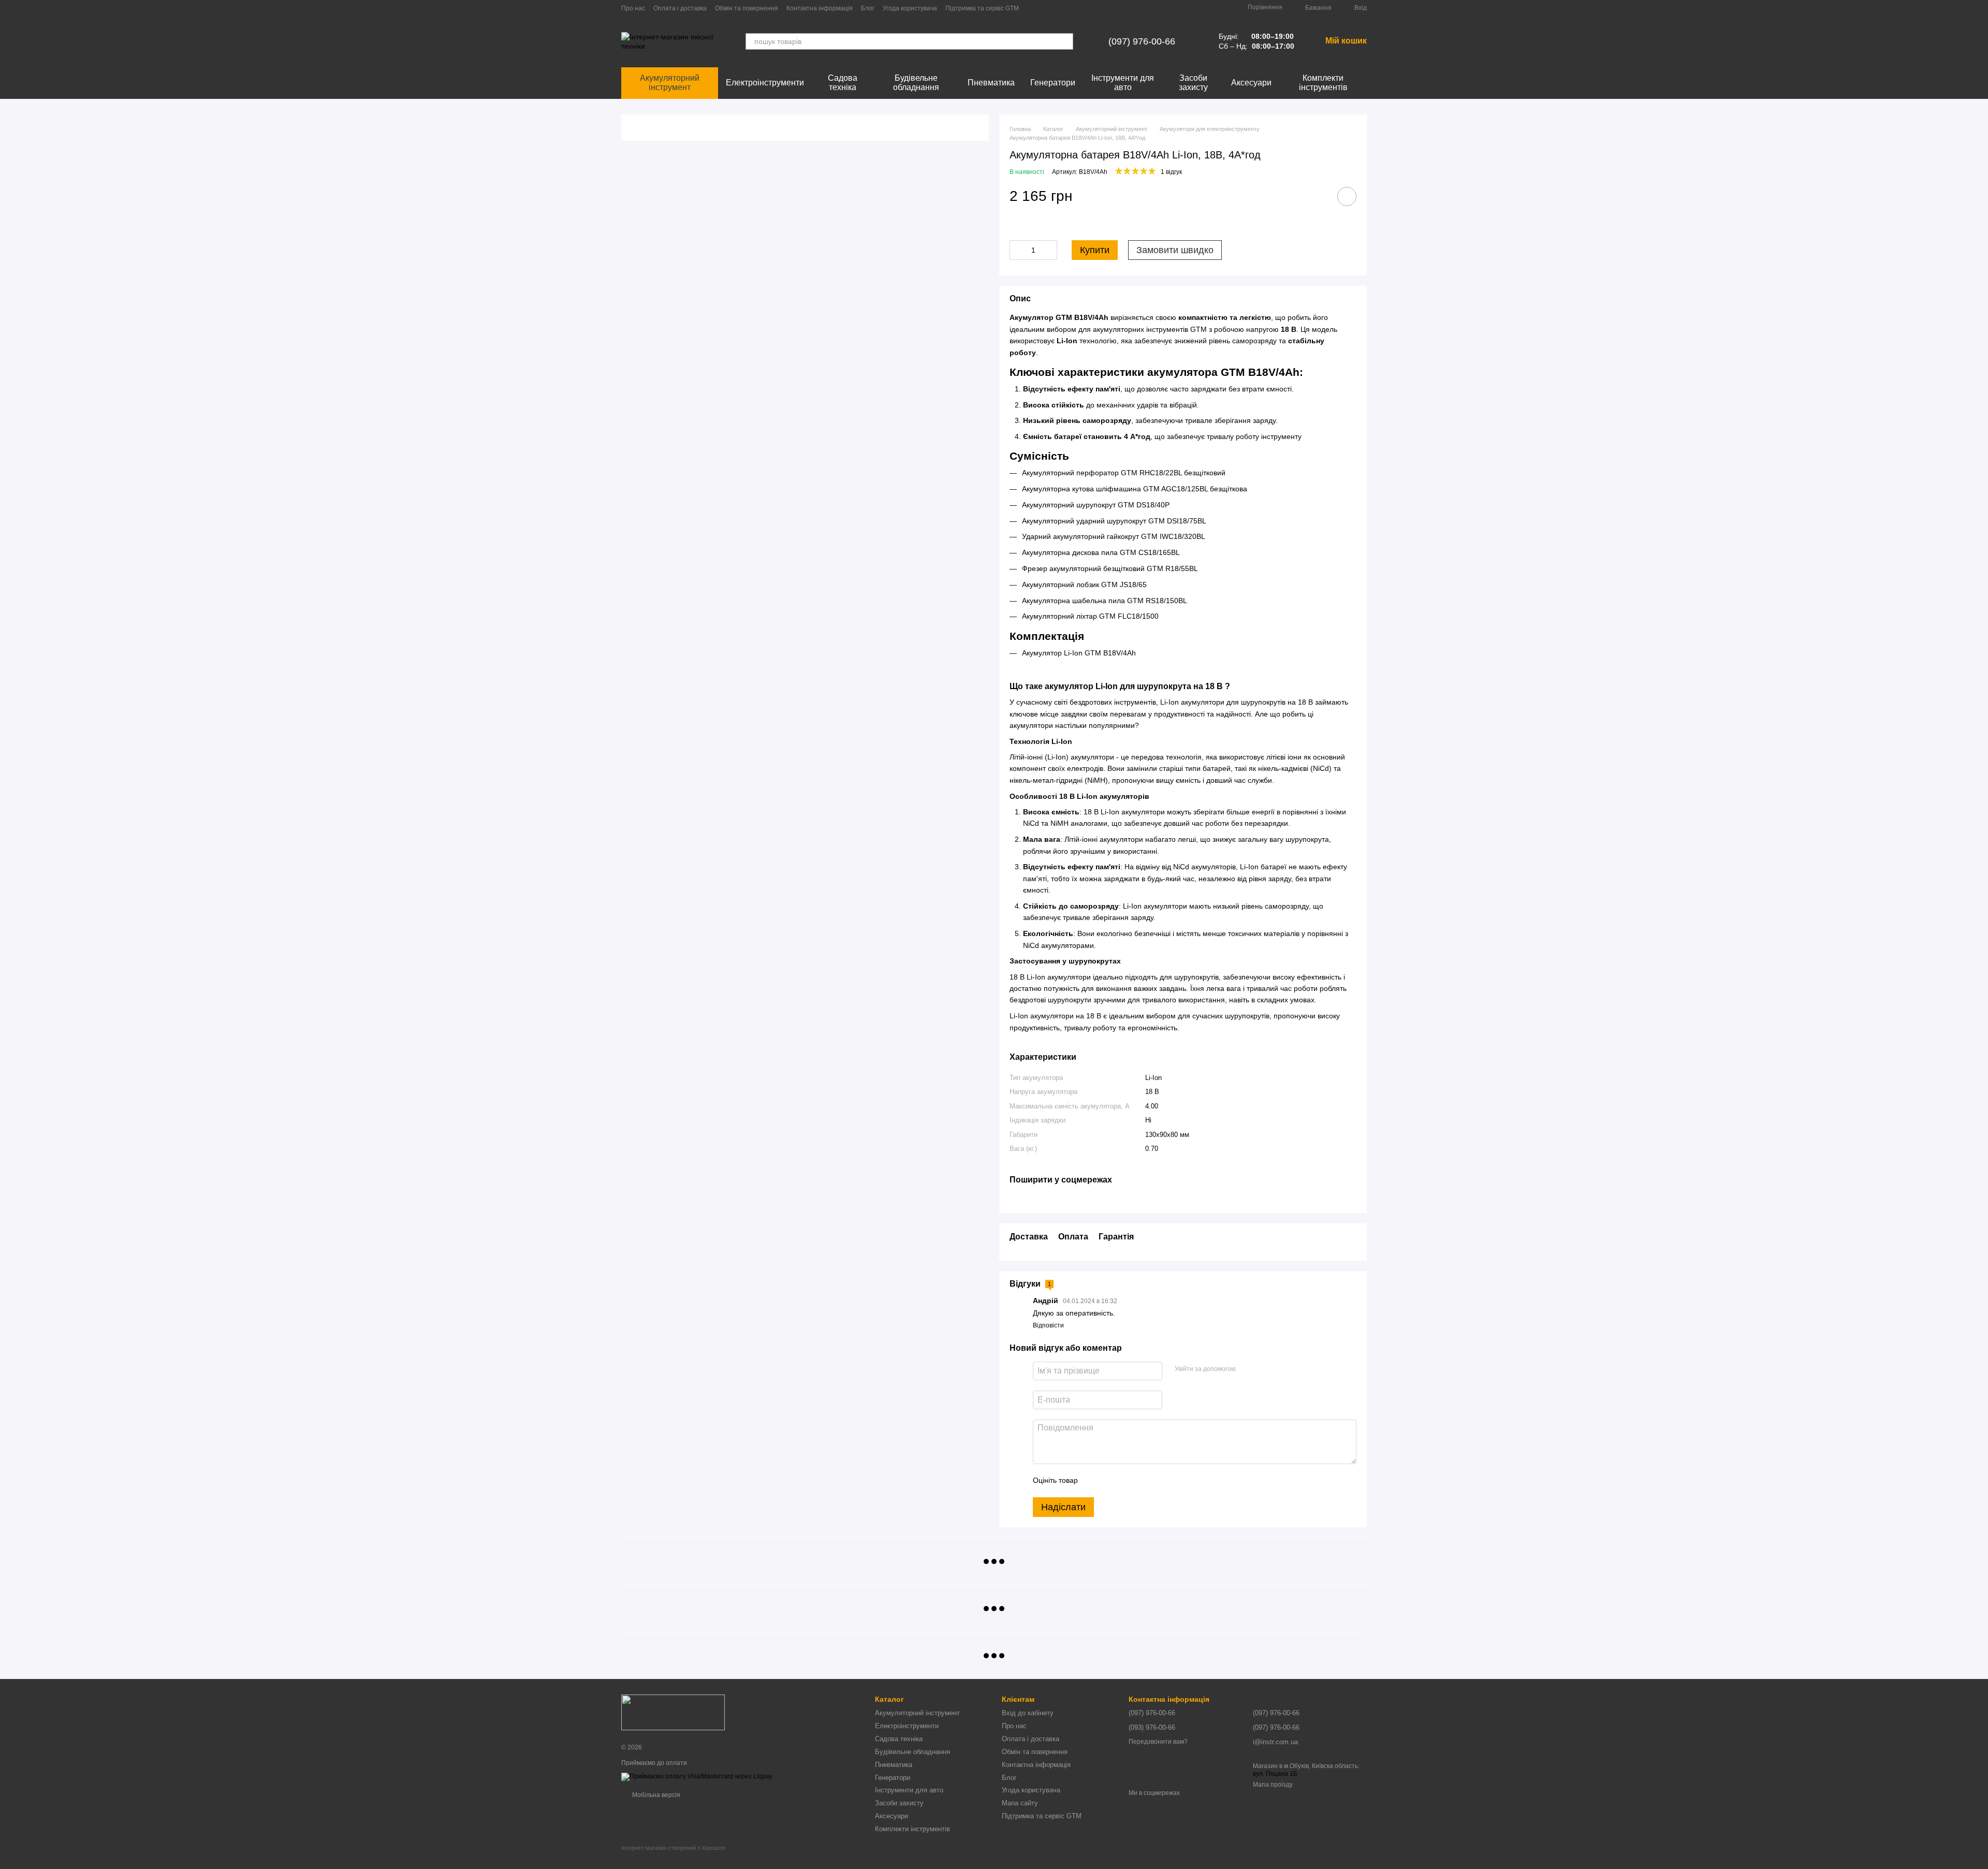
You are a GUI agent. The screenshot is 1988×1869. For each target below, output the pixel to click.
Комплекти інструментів (1323, 83)
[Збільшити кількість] (1049, 250)
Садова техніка (843, 83)
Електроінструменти (765, 83)
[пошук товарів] (1065, 41)
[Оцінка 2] (1112, 1481)
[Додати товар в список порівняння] (1318, 196)
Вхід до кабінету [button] (1028, 1713)
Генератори (1053, 83)
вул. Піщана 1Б (1275, 1774)
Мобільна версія (655, 1795)
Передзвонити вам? (1158, 1742)
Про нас (633, 8)
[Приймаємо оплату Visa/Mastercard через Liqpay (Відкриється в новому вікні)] (697, 1776)
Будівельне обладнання (916, 83)
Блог (868, 8)
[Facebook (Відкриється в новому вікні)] (1046, 8)
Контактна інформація (820, 8)
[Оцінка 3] (1128, 1481)
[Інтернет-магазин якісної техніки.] (673, 1712)
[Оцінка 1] (1095, 1481)
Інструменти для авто (1123, 83)
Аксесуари (1251, 83)
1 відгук (1171, 172)
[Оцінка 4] (1145, 1481)
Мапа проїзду (1273, 1785)
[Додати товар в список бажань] (1347, 196)
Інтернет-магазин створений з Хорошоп (673, 1848)
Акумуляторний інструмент (670, 83)
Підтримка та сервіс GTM (982, 8)
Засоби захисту (1193, 83)
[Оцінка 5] (1161, 1481)
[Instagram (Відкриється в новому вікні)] (1033, 8)
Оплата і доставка (680, 8)
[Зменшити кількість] (1017, 250)
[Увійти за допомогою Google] (1264, 1369)
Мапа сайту (1020, 1803)
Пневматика (991, 83)
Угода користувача (910, 8)
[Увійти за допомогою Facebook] (1247, 1369)
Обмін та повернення (747, 8)
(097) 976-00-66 (1142, 41)
